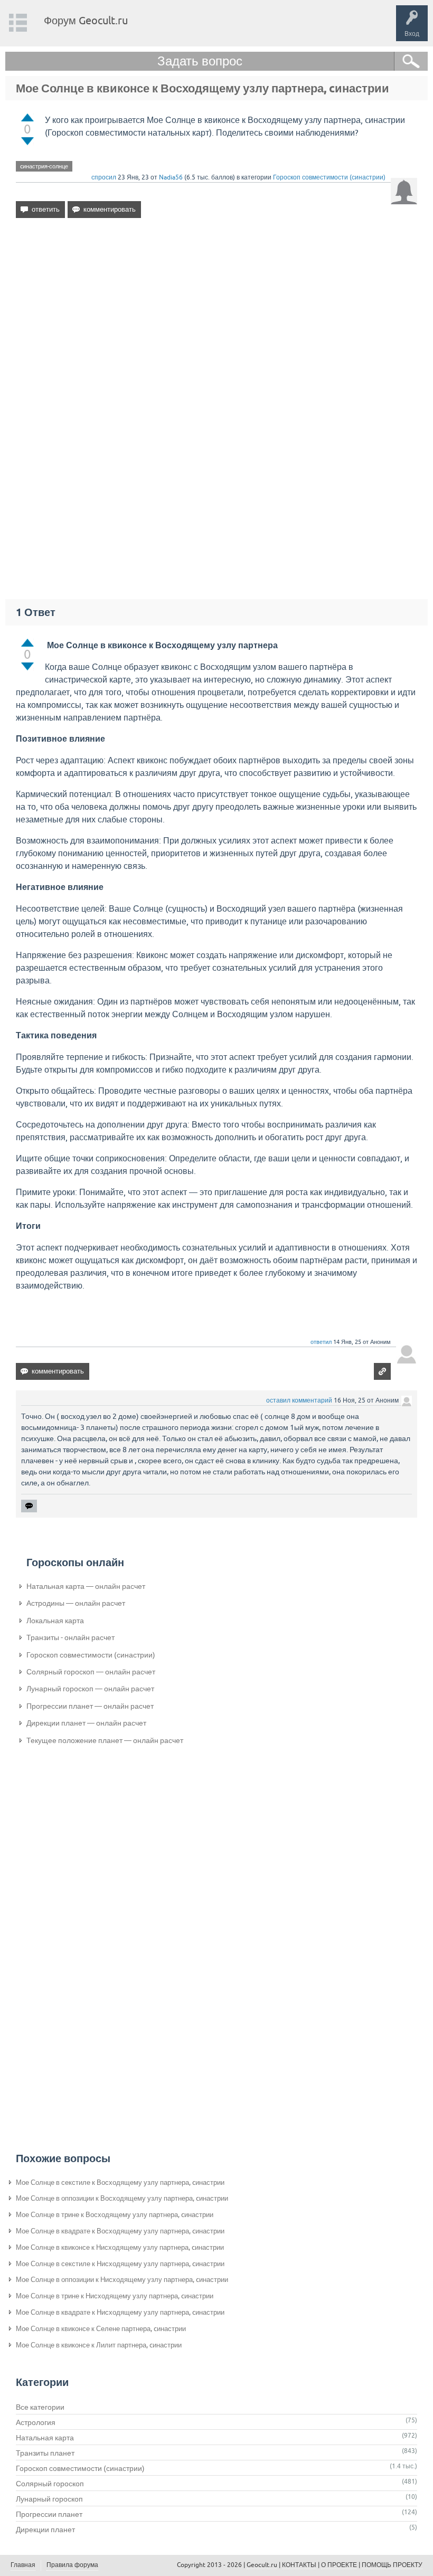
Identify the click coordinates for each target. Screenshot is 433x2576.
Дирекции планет (45, 2530)
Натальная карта (45, 2438)
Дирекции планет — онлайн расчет (86, 1723)
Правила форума (72, 2565)
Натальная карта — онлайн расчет (86, 1586)
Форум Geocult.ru (86, 20)
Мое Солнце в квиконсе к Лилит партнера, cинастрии (99, 2345)
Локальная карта (55, 1621)
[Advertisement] (216, 317)
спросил (104, 177)
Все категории (40, 2407)
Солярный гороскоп (50, 2484)
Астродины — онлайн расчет (76, 1603)
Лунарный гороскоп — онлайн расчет (90, 1689)
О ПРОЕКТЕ (339, 2565)
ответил (321, 1342)
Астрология (36, 2422)
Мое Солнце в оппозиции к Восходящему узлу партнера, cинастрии (122, 2198)
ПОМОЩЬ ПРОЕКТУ (392, 2565)
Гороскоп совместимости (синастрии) (329, 177)
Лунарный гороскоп (49, 2499)
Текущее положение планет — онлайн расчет (105, 1740)
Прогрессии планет (49, 2514)
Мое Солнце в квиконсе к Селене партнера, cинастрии (101, 2329)
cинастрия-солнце (44, 166)
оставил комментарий (299, 1400)
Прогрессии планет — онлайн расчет (90, 1706)
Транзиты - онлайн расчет (70, 1637)
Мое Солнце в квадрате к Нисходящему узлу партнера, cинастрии (120, 2312)
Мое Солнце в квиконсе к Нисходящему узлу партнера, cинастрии (120, 2247)
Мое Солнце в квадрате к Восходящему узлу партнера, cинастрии (120, 2231)
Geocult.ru (262, 2565)
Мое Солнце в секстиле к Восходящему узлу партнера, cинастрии (120, 2182)
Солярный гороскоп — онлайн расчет (91, 1672)
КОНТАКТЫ (299, 2565)
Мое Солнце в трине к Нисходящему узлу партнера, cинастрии (115, 2296)
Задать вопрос (200, 61)
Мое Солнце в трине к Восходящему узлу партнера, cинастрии (115, 2215)
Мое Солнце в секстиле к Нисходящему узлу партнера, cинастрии (120, 2264)
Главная (23, 2565)
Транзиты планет (45, 2453)
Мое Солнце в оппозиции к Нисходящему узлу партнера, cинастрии (122, 2280)
